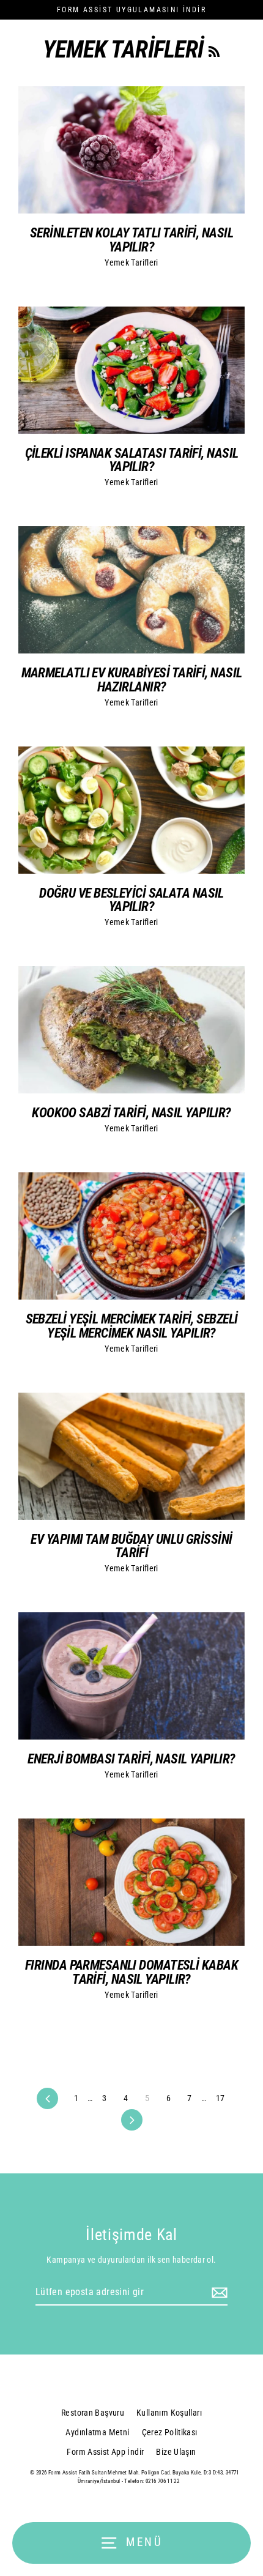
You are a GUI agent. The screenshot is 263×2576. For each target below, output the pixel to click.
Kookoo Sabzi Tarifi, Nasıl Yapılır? (131, 1112)
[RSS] (214, 50)
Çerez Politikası (170, 2432)
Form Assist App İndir (105, 2452)
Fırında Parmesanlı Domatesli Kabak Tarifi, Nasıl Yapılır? (131, 1971)
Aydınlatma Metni (97, 2432)
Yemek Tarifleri (131, 262)
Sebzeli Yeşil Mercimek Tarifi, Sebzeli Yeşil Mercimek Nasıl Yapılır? (132, 1325)
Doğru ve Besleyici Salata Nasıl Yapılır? (131, 899)
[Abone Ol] (218, 2293)
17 (220, 2098)
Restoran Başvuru (93, 2413)
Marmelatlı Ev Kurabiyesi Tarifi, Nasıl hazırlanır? (132, 679)
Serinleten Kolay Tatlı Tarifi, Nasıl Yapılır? (131, 239)
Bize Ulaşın (176, 2452)
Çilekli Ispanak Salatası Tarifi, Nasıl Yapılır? (132, 460)
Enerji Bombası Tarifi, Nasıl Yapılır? (131, 1759)
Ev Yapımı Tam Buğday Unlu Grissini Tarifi (131, 1546)
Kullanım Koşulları (169, 2413)
